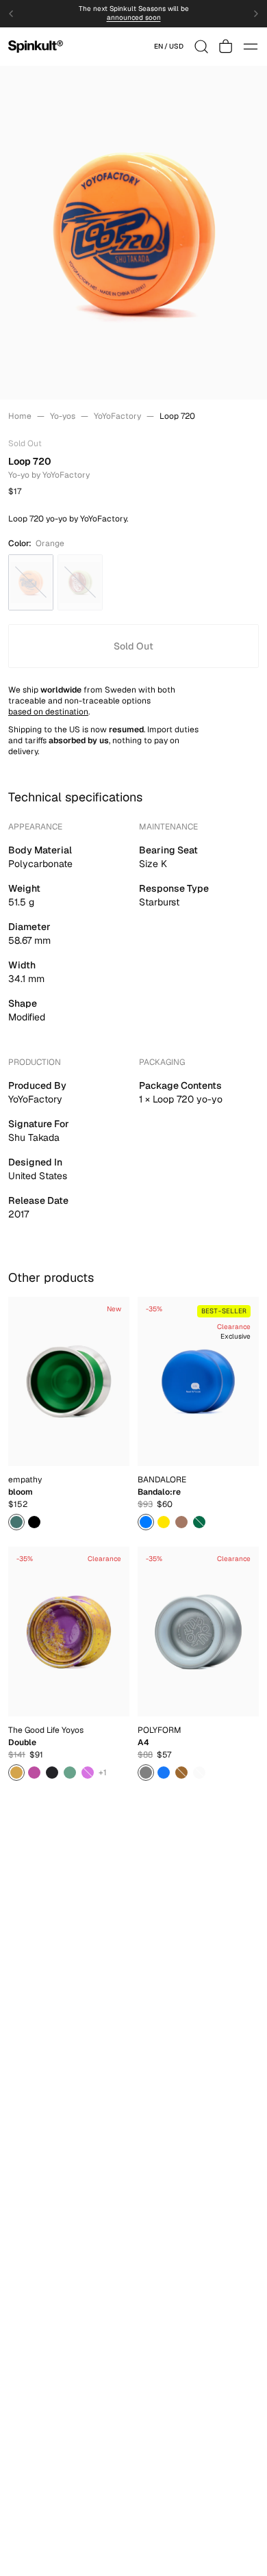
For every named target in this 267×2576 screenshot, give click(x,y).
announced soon (134, 18)
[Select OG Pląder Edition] (70, 1773)
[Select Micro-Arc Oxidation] (199, 1773)
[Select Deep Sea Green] (199, 1522)
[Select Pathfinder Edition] (52, 1773)
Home (20, 416)
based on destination (48, 712)
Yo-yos (63, 416)
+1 (103, 1773)
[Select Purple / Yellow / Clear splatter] (16, 1773)
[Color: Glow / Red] (80, 582)
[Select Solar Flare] (34, 1773)
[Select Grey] (146, 1773)
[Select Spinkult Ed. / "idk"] (146, 1522)
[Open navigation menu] (251, 47)
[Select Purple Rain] (88, 1773)
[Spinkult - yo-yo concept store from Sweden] (36, 47)
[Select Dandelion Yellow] (164, 1522)
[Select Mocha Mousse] (181, 1522)
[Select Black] (34, 1522)
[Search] (201, 47)
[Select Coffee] (181, 1773)
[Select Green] (16, 1522)
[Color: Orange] (31, 582)
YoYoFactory (117, 416)
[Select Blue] (164, 1773)
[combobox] (169, 47)
